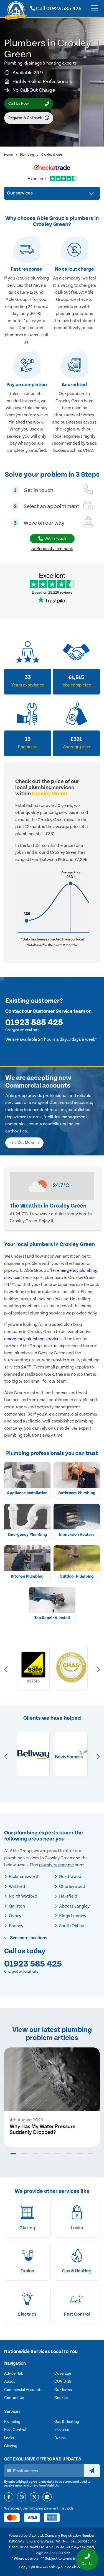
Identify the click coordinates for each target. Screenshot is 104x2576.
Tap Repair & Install (52, 1618)
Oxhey (15, 1916)
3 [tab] (35, 2154)
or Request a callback (52, 549)
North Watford (23, 1896)
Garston (17, 1906)
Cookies (61, 2398)
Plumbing (27, 155)
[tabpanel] (52, 2097)
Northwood (70, 1877)
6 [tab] (69, 2154)
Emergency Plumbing (27, 1535)
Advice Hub (14, 2373)
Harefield (68, 1896)
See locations (28, 1938)
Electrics (62, 2430)
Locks (9, 2438)
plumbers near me (56, 1865)
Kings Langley (72, 1916)
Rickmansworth (24, 1877)
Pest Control (15, 2430)
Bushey (16, 1926)
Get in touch (55, 539)
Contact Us (14, 2398)
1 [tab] (13, 2154)
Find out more (22, 1143)
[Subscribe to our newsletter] (92, 2471)
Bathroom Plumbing (77, 1493)
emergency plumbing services (33, 1339)
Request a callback (25, 118)
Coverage (63, 2373)
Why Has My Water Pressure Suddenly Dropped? (43, 2129)
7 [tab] (80, 2154)
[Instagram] (21, 2497)
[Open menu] (94, 9)
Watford (17, 1886)
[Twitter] (34, 2497)
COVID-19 (63, 2382)
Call (58, 9)
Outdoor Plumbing (77, 1576)
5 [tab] (58, 2154)
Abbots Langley (74, 1906)
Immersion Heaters (77, 1535)
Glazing (11, 2446)
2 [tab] (24, 2154)
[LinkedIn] (47, 2497)
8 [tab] (91, 2154)
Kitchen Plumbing (27, 1576)
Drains (60, 2438)
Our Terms (63, 2390)
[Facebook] (9, 2497)
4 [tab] (47, 2154)
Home (8, 155)
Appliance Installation (27, 1493)
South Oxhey (71, 1926)
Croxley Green (52, 155)
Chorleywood (72, 1886)
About (10, 2382)
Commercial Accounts (23, 2390)
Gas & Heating (67, 2422)
